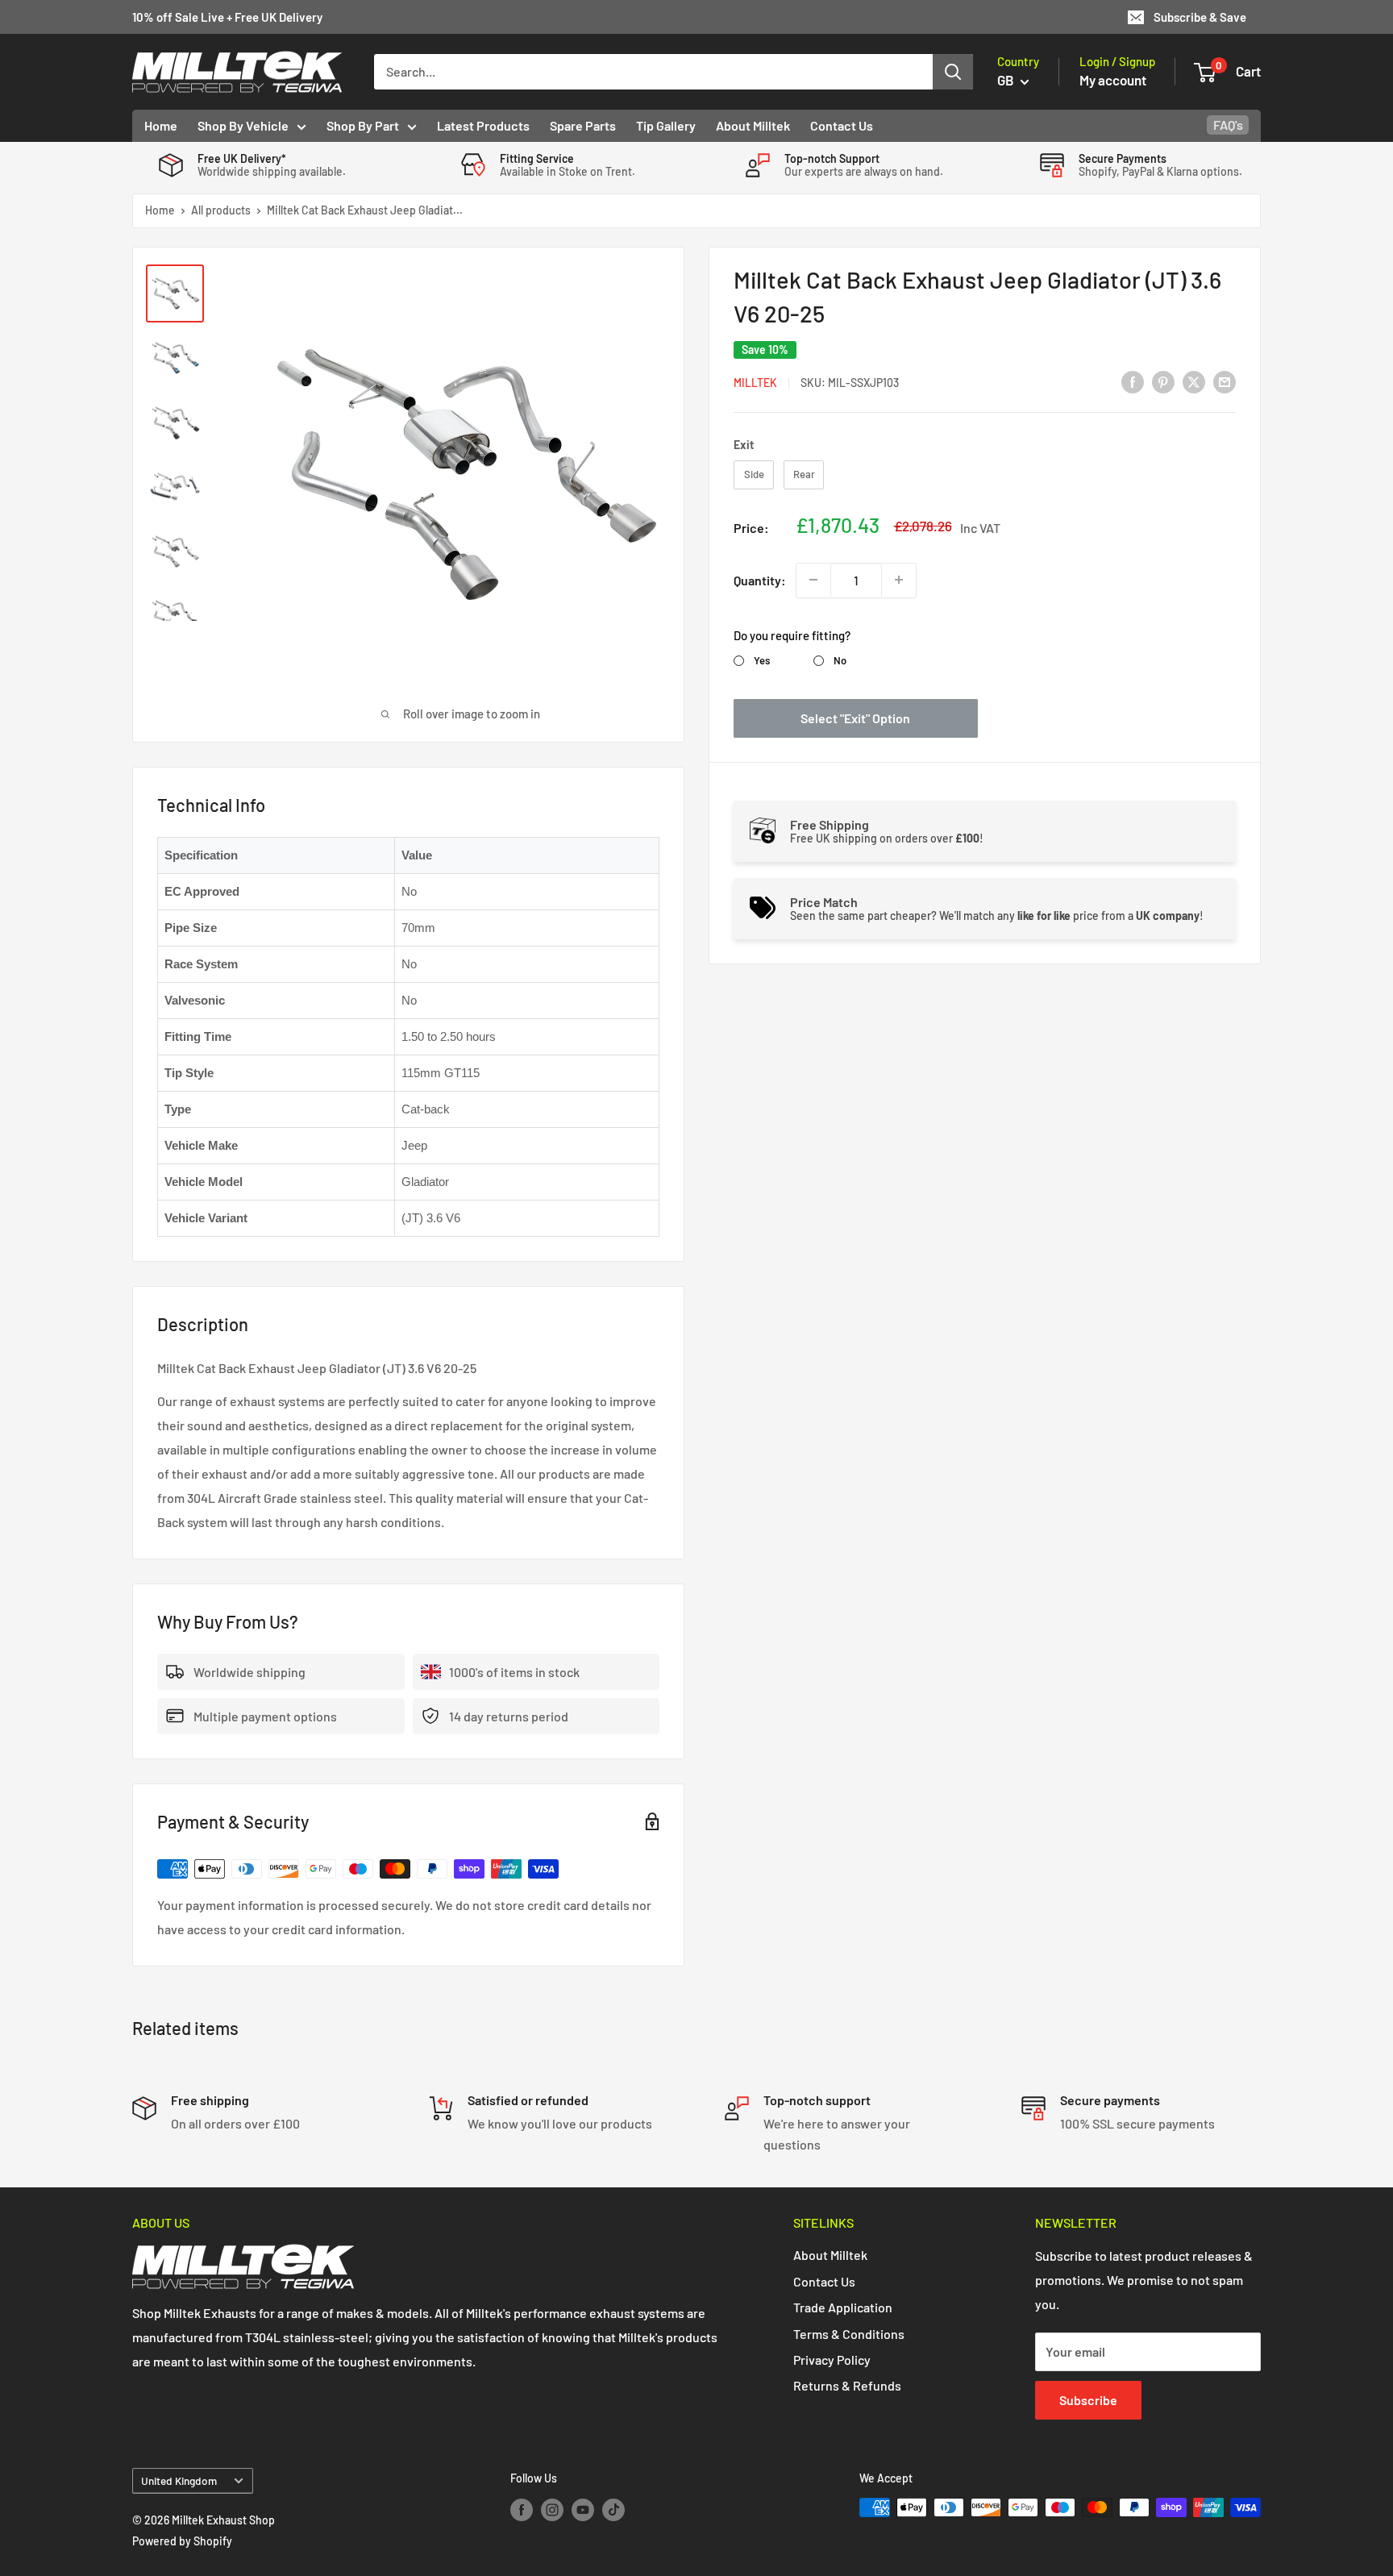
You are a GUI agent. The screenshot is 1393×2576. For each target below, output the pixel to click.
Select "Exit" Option (855, 717)
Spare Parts (583, 125)
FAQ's (1228, 125)
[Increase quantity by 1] (899, 580)
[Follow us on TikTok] (613, 2509)
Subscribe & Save (1200, 17)
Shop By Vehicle (243, 125)
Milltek (755, 383)
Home (161, 125)
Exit (744, 444)
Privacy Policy (832, 2360)
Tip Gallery (666, 125)
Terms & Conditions (849, 2334)
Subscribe (1088, 2400)
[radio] (754, 475)
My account (1113, 80)
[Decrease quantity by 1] (813, 580)
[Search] (953, 72)
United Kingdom (179, 2480)
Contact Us (842, 125)
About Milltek (753, 125)
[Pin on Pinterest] (1163, 381)
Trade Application (843, 2307)
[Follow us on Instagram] (552, 2509)
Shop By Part (363, 125)
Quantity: (760, 579)
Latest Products (483, 125)
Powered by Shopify (182, 2541)
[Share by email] (1225, 381)
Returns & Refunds (847, 2385)
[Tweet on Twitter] (1194, 381)
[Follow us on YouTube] (583, 2509)
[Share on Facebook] (1133, 381)
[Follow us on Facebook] (522, 2509)
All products (221, 210)
